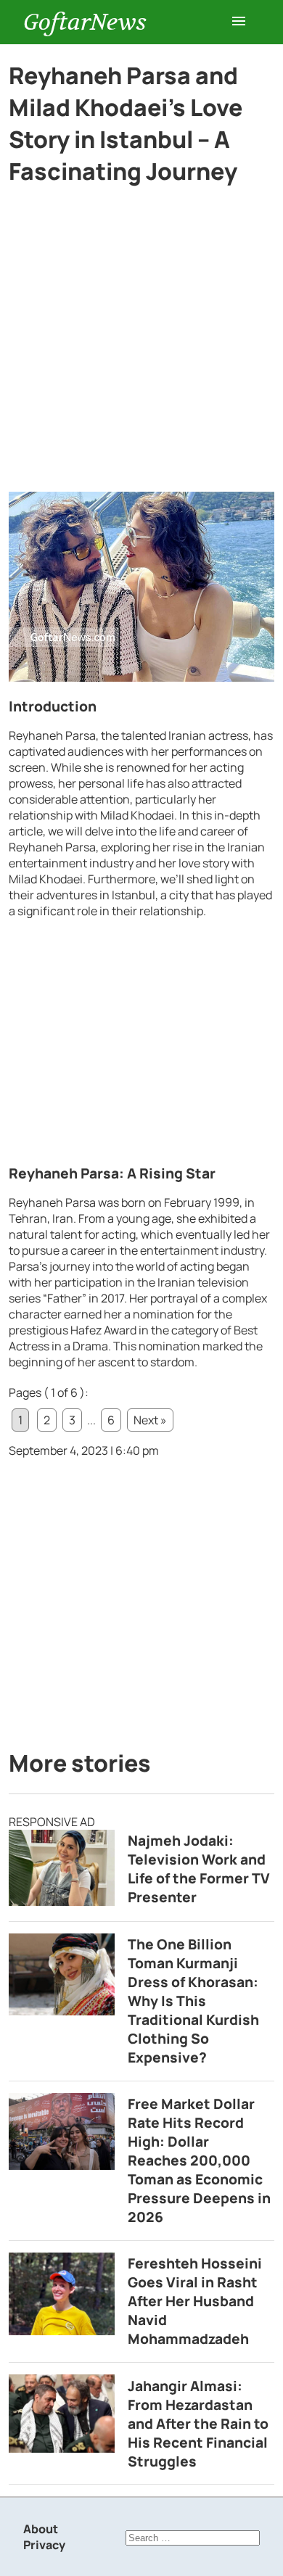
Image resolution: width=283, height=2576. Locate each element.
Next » (150, 1420)
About (41, 2529)
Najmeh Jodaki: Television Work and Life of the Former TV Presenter (199, 1869)
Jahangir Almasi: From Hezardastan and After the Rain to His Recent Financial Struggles (198, 2424)
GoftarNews (85, 22)
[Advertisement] (141, 344)
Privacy (44, 2545)
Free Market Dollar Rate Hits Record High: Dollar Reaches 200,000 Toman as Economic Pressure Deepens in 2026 (199, 2160)
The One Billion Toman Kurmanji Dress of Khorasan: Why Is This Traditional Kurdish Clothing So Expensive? (193, 2001)
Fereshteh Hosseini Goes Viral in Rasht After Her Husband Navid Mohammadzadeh (195, 2301)
